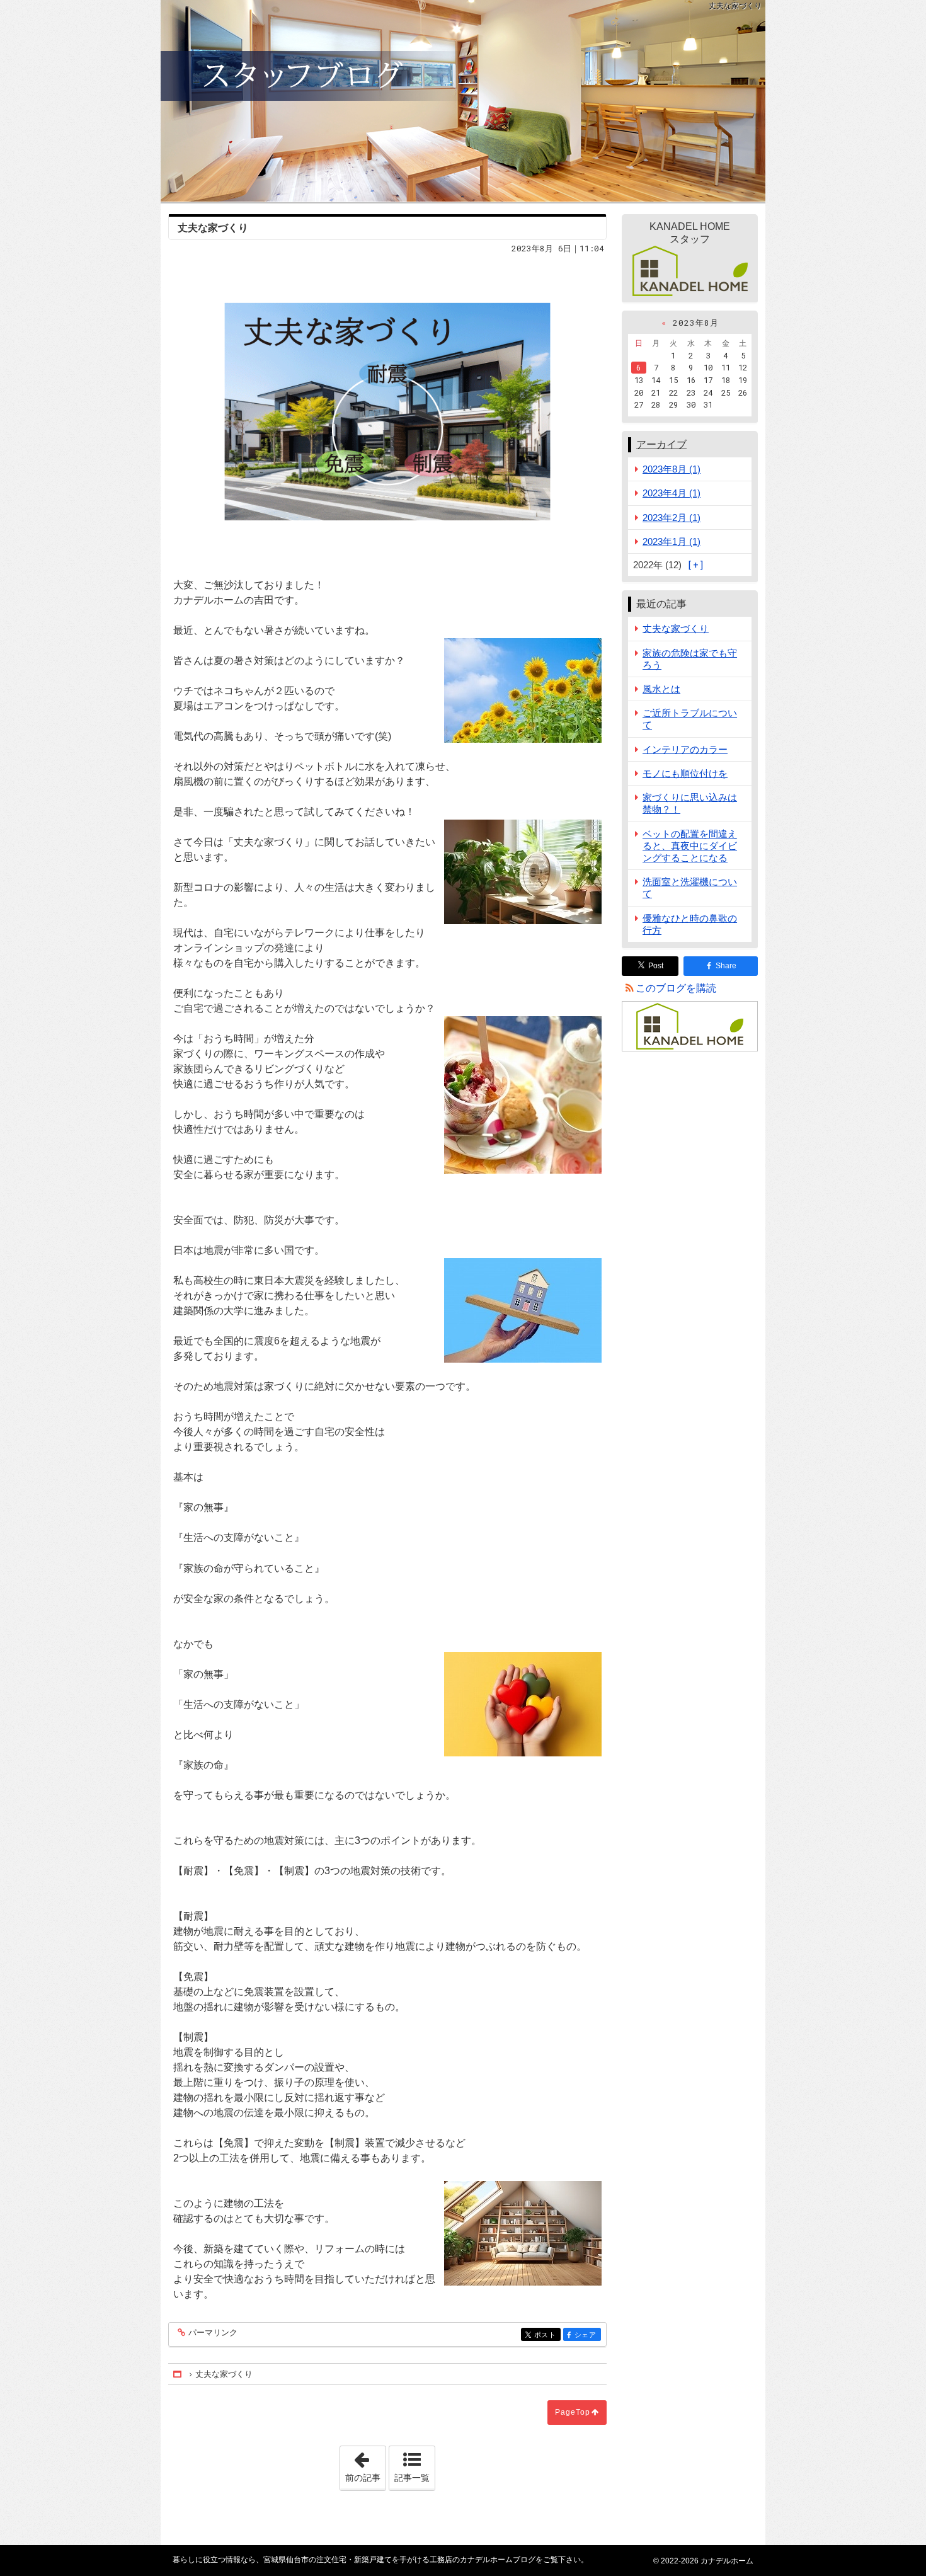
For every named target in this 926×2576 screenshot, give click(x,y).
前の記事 (365, 2464)
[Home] (178, 2374)
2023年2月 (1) (672, 518)
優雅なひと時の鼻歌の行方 (690, 924)
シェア (588, 2335)
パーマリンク (213, 2333)
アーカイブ (661, 444)
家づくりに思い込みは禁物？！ (690, 803)
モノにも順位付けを (685, 773)
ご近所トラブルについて (690, 719)
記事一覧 (412, 2478)
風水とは (661, 689)
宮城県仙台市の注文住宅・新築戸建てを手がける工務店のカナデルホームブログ (463, 101)
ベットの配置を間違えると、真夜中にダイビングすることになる (690, 846)
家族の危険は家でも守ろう (690, 659)
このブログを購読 (676, 988)
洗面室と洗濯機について (690, 888)
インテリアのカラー (685, 749)
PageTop (573, 2412)
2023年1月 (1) (672, 541)
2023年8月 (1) (672, 469)
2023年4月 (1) (672, 493)
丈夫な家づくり (676, 628)
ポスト (547, 2335)
